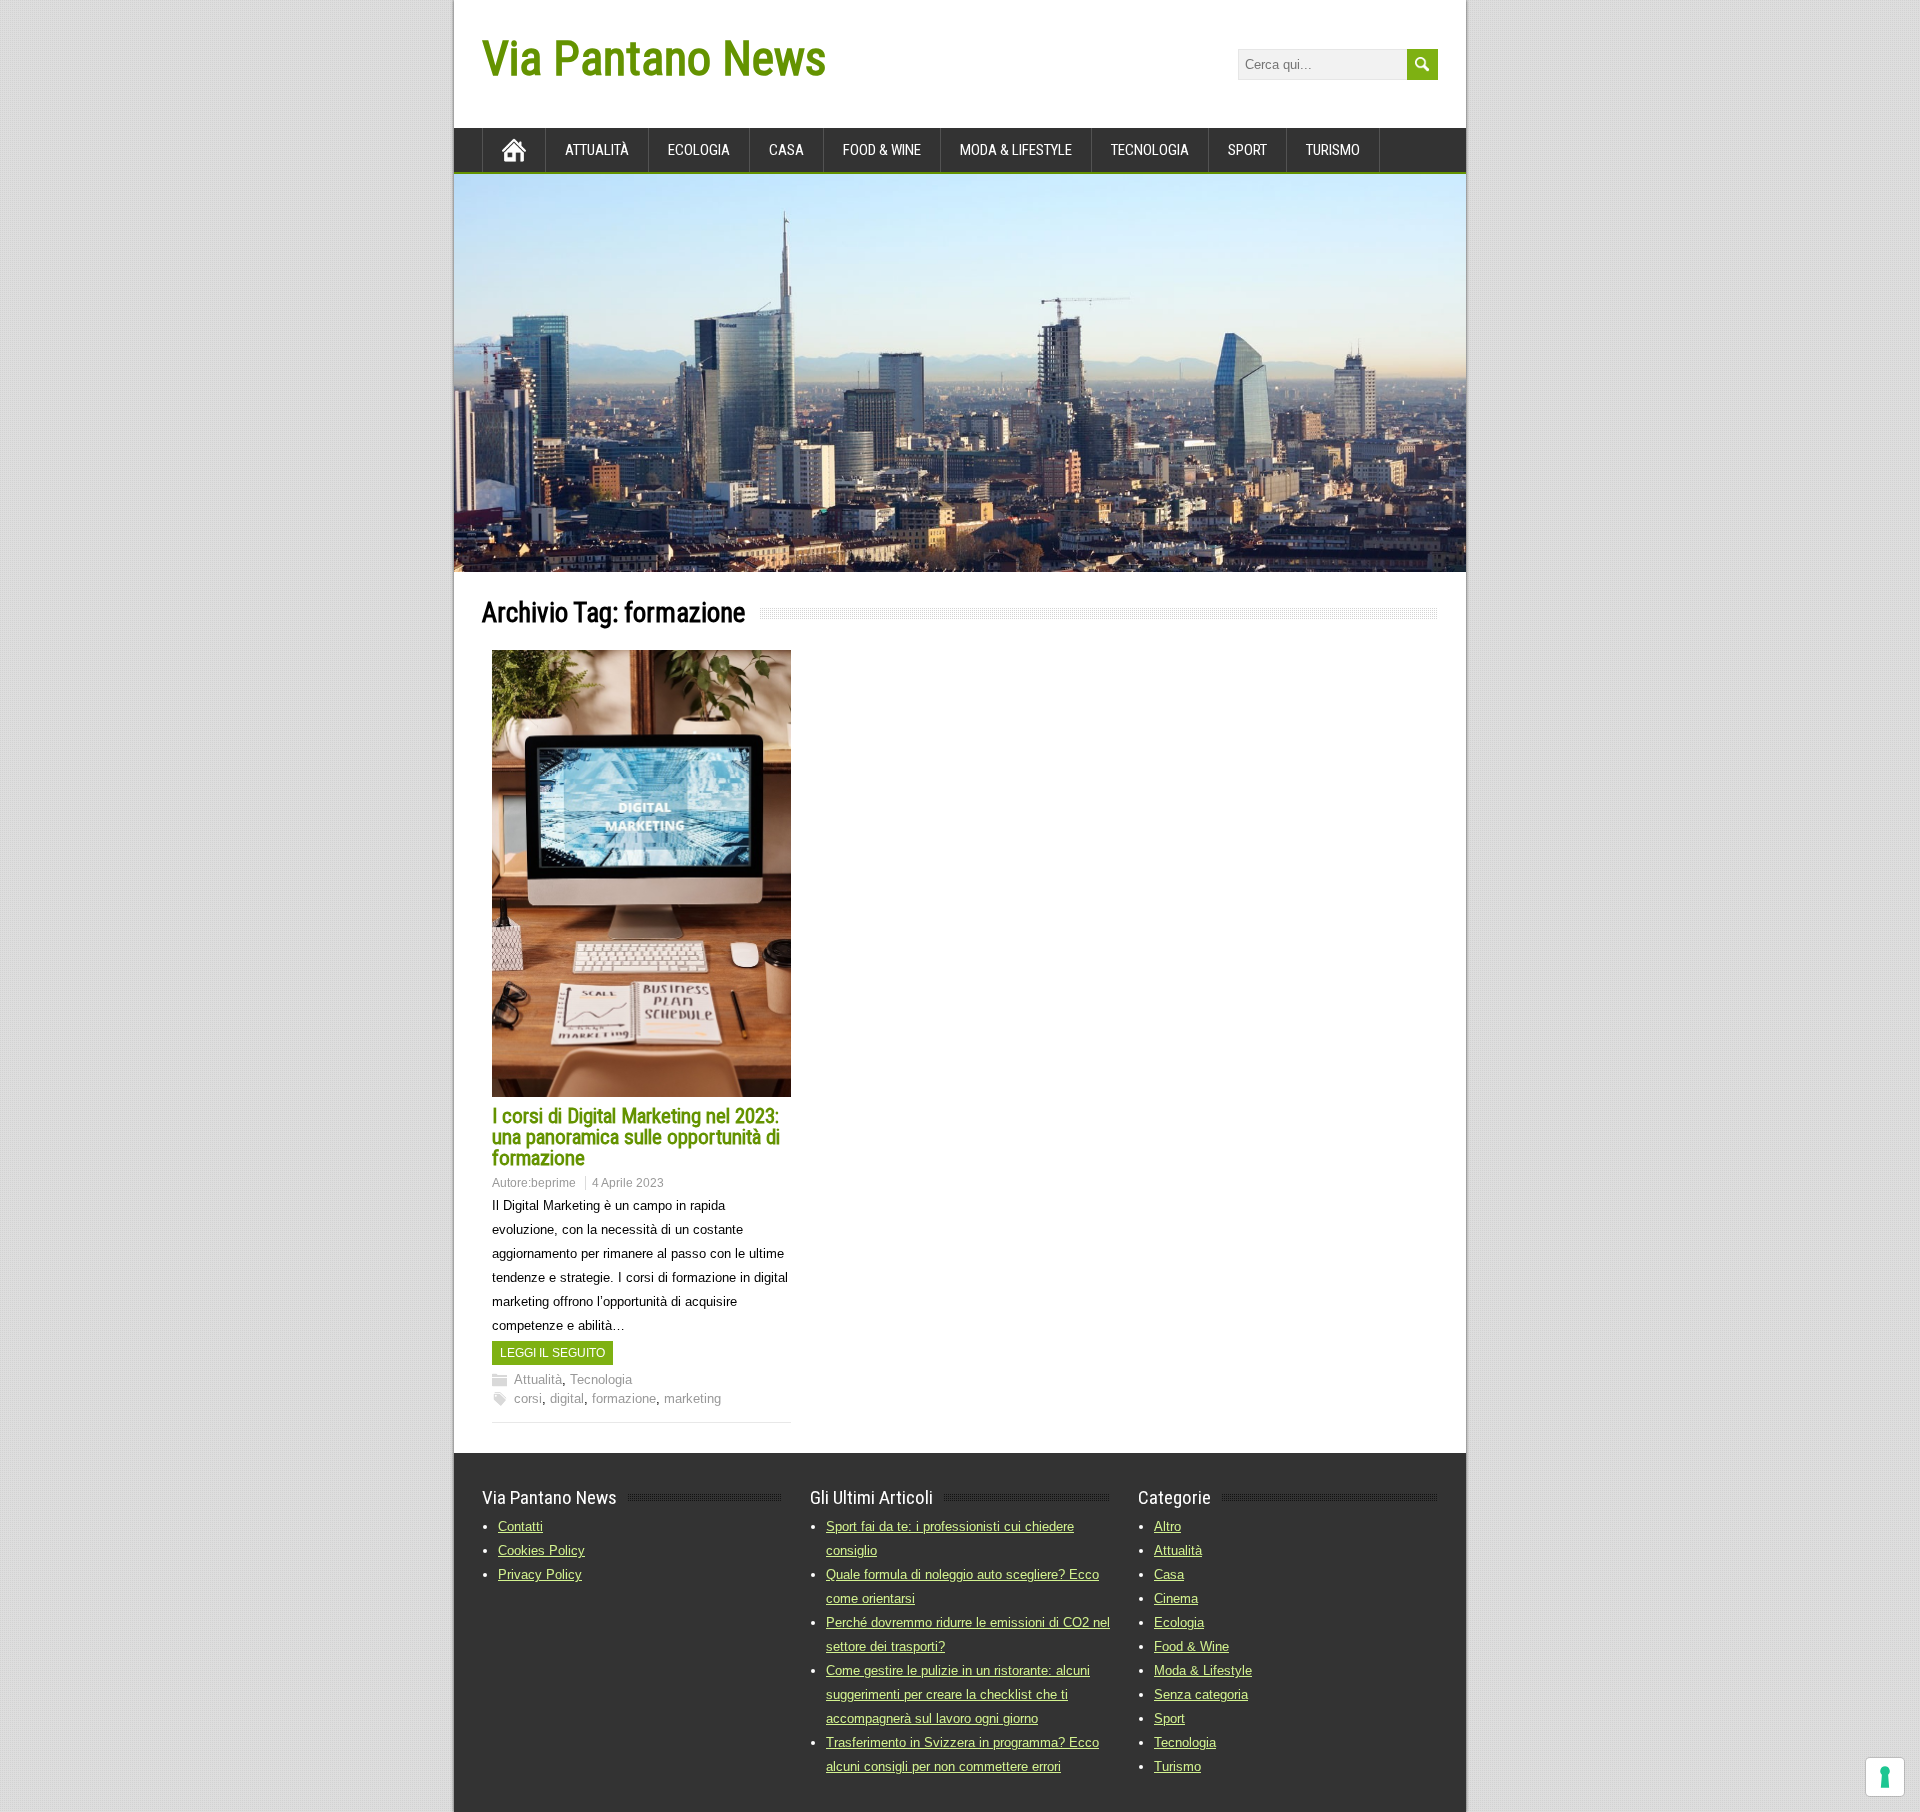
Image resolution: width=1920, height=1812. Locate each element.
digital (567, 1398)
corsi (528, 1398)
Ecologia (699, 150)
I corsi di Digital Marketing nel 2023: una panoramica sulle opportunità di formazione (636, 1137)
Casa (786, 150)
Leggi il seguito (552, 1353)
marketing (692, 1398)
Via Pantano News (654, 58)
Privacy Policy (540, 1574)
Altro (1167, 1526)
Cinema (1176, 1598)
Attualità (597, 150)
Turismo (1333, 150)
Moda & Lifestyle (1203, 1670)
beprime (553, 1183)
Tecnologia (1150, 150)
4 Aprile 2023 (628, 1183)
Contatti (520, 1526)
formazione (624, 1398)
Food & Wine (882, 150)
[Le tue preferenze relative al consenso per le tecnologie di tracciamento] (1885, 1777)
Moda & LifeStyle (1016, 150)
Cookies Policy (541, 1550)
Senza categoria (1201, 1694)
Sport (1247, 150)
